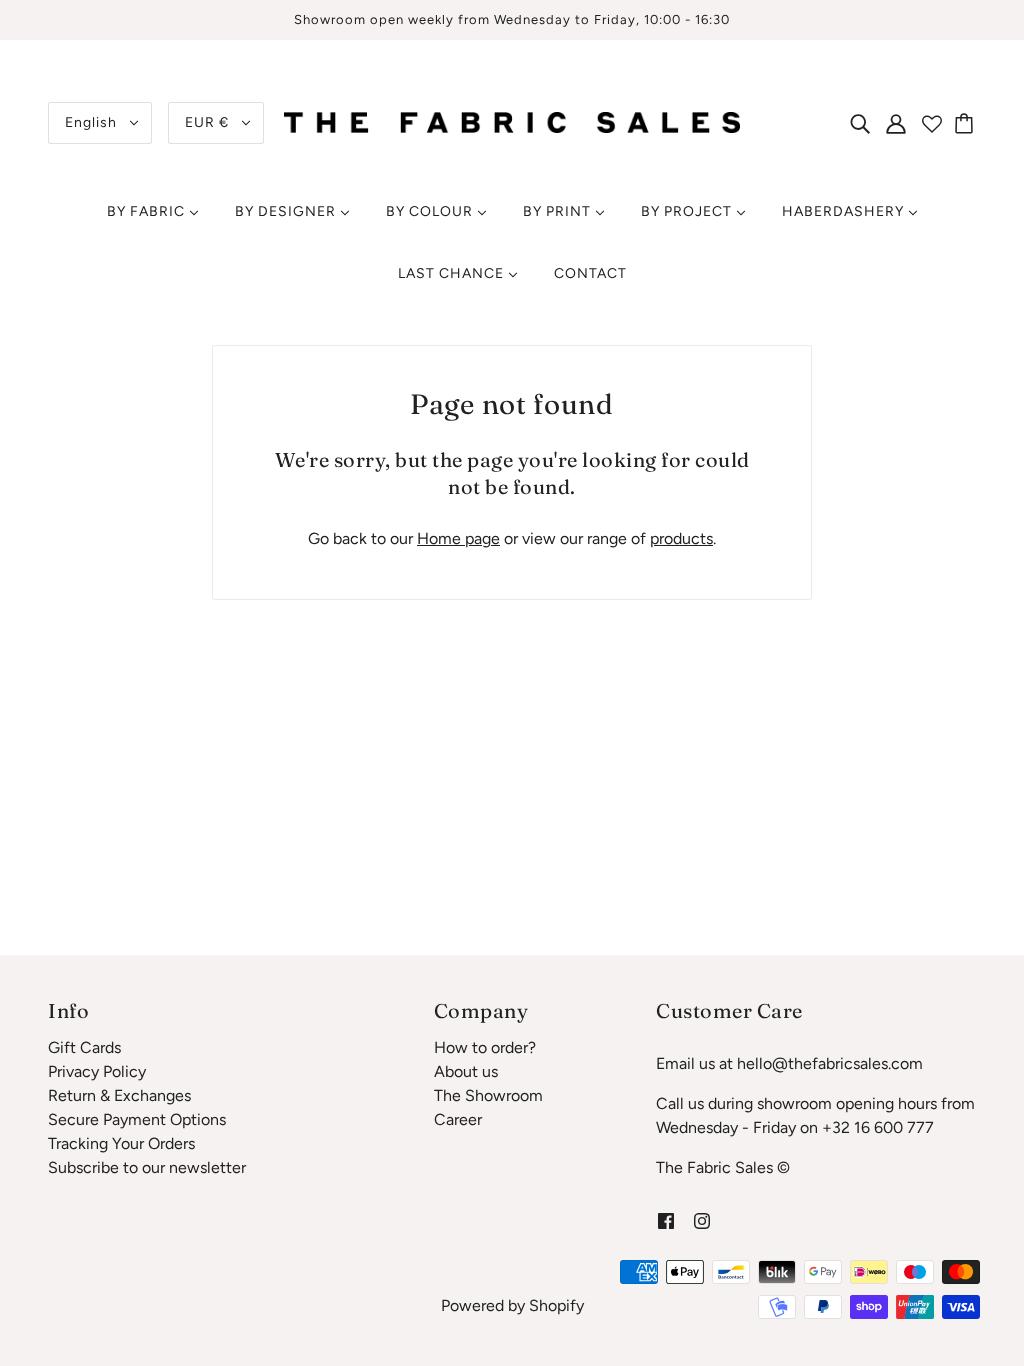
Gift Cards (84, 1047)
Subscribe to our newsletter (147, 1167)
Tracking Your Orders (121, 1143)
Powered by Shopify (512, 1305)
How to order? (485, 1047)
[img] (860, 123)
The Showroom (488, 1095)
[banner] (512, 121)
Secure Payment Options (137, 1119)
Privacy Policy (97, 1071)
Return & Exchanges (119, 1095)
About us (466, 1071)
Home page (458, 538)
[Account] (896, 123)
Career (458, 1119)
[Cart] (967, 123)
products (681, 538)
